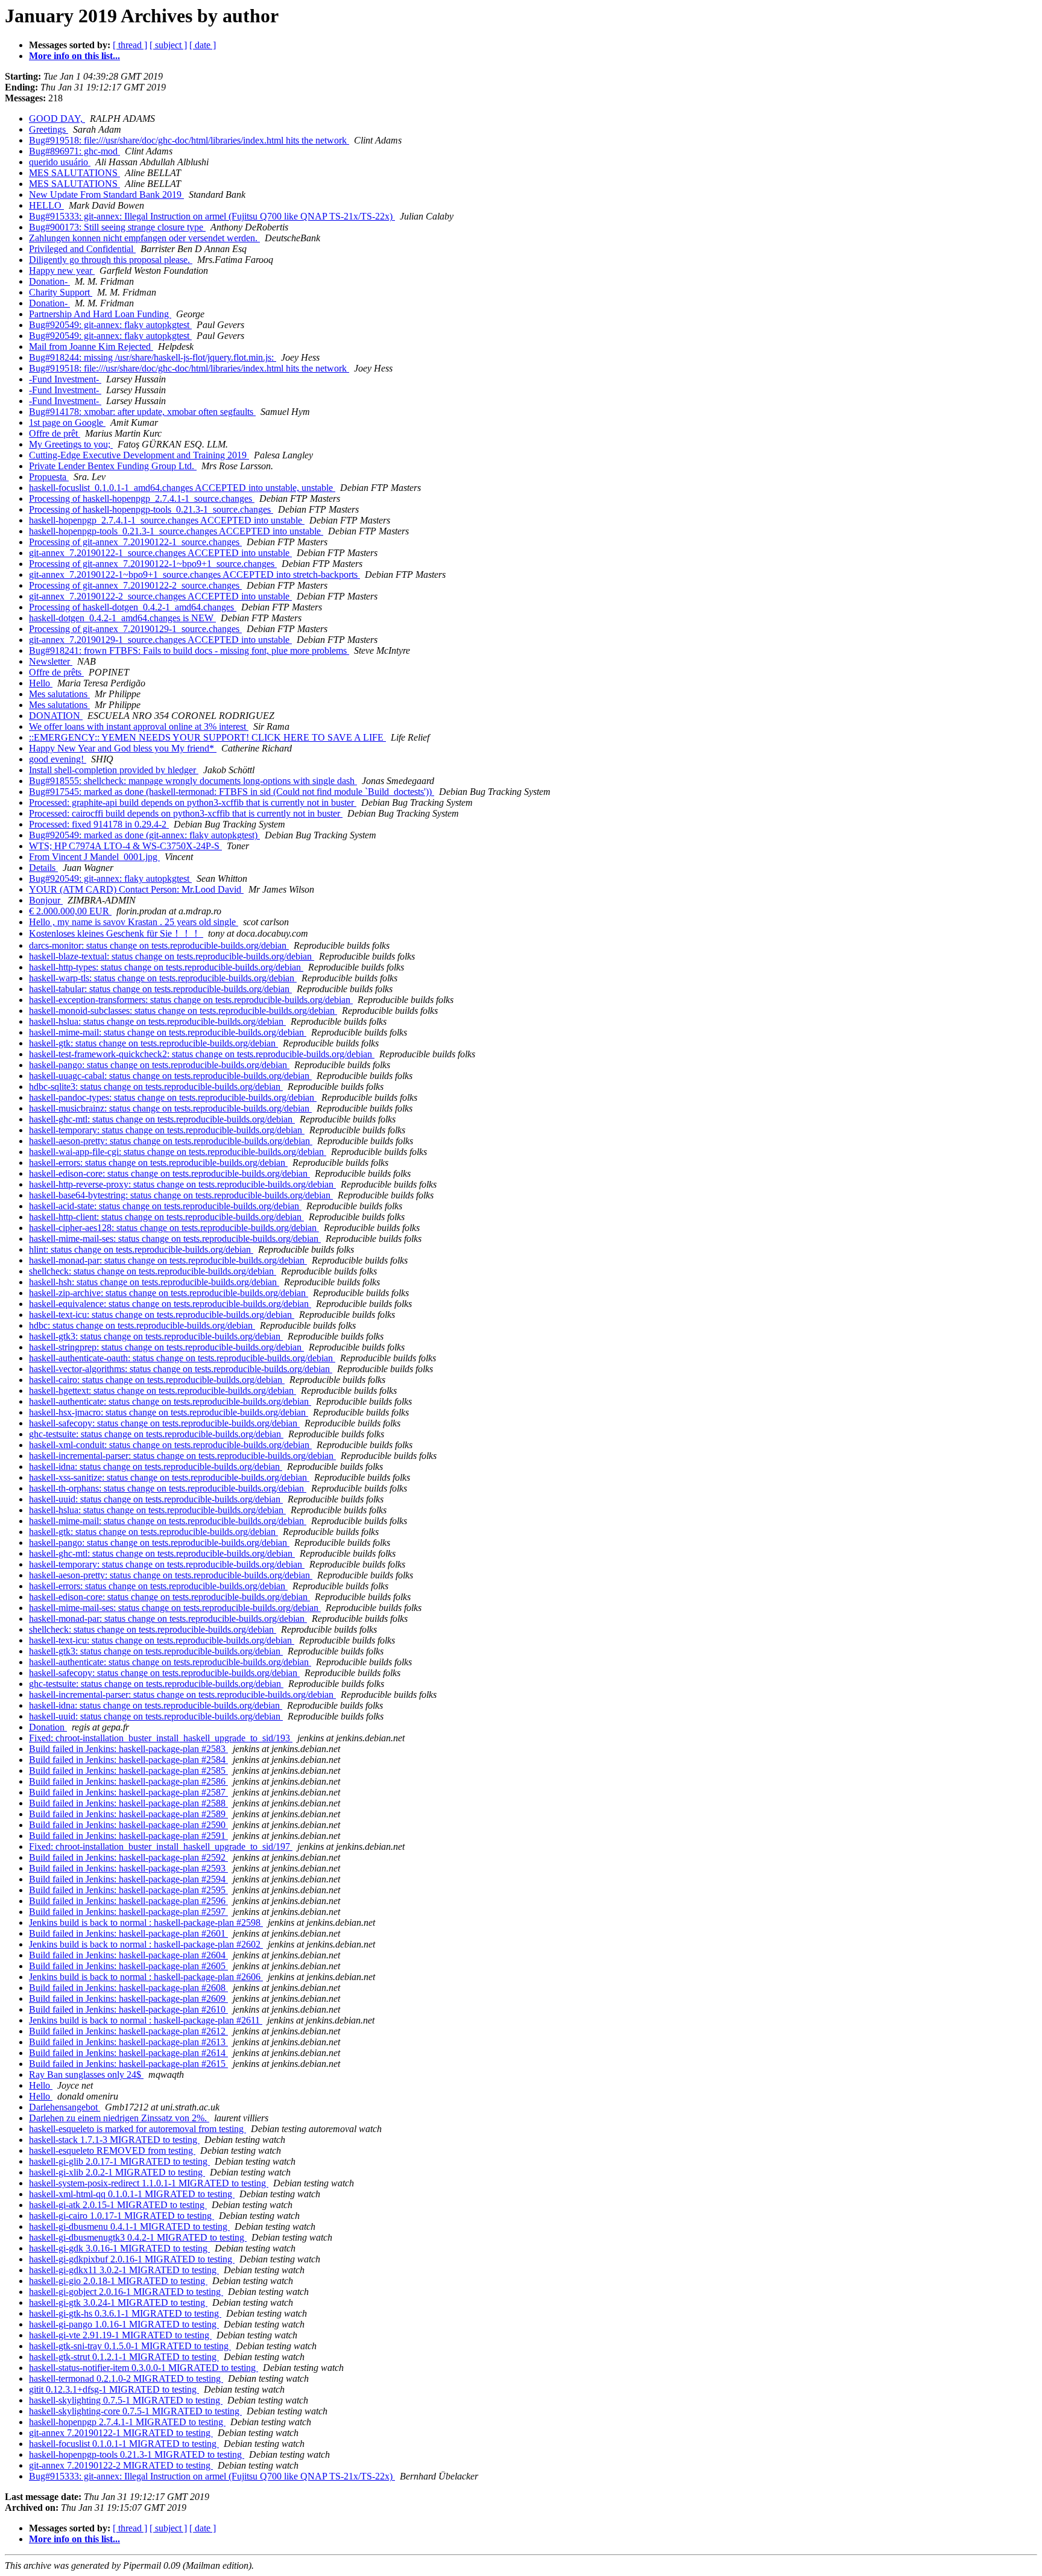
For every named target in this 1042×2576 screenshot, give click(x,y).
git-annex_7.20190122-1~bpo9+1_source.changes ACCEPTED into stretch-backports (194, 574)
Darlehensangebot (65, 2107)
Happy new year (62, 271)
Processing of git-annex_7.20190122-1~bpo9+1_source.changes (153, 564)
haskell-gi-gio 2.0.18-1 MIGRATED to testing (118, 2281)
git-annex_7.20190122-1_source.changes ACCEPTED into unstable (160, 553)
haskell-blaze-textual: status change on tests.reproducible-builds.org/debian (172, 956)
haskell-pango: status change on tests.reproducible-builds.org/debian (159, 1065)
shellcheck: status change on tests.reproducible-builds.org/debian (153, 1271)
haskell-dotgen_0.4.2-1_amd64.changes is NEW (122, 618)
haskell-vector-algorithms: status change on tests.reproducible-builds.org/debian (181, 1369)
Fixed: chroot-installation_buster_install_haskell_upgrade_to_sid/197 (161, 1847)
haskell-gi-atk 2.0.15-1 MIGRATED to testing (118, 2205)
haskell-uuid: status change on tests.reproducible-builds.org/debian (156, 1499)
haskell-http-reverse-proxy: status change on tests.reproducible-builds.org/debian (182, 1184)
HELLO (46, 205)
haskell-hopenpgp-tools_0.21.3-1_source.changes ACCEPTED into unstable (176, 531)
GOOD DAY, (57, 119)
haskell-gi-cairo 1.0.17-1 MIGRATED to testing (122, 2216)
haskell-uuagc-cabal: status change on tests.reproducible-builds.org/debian (170, 1076)
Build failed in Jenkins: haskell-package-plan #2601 (128, 1933)
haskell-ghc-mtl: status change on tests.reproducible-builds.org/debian (162, 1119)
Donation (48, 1727)
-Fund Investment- (65, 379)
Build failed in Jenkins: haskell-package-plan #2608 (128, 1988)
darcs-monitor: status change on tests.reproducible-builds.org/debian (159, 945)
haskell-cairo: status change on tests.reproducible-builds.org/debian (157, 1380)
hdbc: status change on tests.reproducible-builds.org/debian (142, 1325)
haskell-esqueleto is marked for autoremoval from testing (137, 2129)
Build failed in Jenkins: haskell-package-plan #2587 (128, 1792)
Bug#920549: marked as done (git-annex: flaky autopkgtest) (144, 835)
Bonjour (46, 900)
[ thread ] (130, 45)
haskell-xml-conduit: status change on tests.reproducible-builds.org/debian (170, 1445)
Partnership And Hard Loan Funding (100, 314)
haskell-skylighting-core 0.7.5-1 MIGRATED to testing (135, 2411)
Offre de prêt (55, 433)
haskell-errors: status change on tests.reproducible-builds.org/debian (158, 1163)
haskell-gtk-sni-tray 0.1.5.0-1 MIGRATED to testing (130, 2346)
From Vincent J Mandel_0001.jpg (94, 857)
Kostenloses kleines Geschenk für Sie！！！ (116, 933)
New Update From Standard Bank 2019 (106, 195)
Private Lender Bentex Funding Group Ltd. (113, 466)
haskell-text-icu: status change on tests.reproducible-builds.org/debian (162, 1315)
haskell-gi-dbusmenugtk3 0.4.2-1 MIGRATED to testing (138, 2237)
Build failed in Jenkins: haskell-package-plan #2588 (128, 1803)
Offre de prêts (56, 672)
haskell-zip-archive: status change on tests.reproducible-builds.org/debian (169, 1293)
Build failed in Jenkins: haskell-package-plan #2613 (128, 2042)
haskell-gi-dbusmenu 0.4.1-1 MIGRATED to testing (129, 2226)
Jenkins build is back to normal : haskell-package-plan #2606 (146, 1977)
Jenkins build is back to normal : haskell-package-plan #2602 (146, 1944)
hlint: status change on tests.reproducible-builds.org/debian (141, 1249)
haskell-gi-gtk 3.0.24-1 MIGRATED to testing (118, 2302)
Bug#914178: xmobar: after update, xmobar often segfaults (142, 412)
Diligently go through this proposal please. (111, 260)
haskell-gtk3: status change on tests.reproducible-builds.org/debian (156, 1336)
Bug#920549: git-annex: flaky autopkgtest (110, 325)
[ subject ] (168, 45)
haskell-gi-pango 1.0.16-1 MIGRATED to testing (124, 2324)
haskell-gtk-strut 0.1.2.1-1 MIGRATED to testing (124, 2357)
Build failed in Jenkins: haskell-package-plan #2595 (128, 1890)
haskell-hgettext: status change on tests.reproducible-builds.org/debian (163, 1391)
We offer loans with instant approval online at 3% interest (139, 726)
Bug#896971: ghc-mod (74, 151)
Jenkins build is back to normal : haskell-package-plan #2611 (146, 2020)
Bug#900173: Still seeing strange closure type (117, 227)
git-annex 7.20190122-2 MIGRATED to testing (121, 2465)
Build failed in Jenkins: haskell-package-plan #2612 (128, 2031)
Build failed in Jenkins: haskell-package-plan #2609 (128, 1998)
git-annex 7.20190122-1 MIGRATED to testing (121, 2433)
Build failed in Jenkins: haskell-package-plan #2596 (128, 1901)
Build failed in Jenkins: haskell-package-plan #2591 (128, 1836)
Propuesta (49, 477)
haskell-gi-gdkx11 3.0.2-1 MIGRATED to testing (124, 2270)
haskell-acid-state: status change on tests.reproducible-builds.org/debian (165, 1206)
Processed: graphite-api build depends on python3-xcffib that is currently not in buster (193, 802)
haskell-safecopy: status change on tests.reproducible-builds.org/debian (164, 1423)
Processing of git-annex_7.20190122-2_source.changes (135, 585)
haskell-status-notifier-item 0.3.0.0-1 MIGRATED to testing (144, 2368)
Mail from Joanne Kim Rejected (91, 347)
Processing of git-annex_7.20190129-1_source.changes (135, 629)
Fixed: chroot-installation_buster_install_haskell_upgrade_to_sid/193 (161, 1738)
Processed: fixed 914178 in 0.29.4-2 (99, 824)
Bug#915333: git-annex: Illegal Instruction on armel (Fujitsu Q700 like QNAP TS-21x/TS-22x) (212, 216)
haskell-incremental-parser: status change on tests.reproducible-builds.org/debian (182, 1456)
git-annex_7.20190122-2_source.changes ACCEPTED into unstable (160, 596)
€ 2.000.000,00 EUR (70, 911)
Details (43, 868)
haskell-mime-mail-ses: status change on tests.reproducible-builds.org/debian (175, 1239)
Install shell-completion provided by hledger (114, 770)
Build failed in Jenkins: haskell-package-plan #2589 (128, 1814)
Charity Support (61, 292)
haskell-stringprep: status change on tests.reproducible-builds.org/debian (166, 1347)
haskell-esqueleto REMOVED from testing (112, 2150)
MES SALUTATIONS (74, 173)
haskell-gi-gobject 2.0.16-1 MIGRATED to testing (126, 2292)
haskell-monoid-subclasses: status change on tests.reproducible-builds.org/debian (183, 1011)
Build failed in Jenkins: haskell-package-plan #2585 (128, 1771)
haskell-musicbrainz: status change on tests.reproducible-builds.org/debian (170, 1108)
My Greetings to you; (71, 444)
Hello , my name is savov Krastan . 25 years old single (134, 922)
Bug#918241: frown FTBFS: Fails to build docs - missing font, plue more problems (189, 650)
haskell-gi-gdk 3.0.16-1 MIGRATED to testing (119, 2248)
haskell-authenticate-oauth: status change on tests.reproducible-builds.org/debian (182, 1358)
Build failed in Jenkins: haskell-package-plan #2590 (128, 1825)
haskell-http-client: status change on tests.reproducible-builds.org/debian (166, 1217)
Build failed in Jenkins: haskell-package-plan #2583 (128, 1749)
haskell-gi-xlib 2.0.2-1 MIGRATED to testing (117, 2172)
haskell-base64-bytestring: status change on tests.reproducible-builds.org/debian (181, 1195)
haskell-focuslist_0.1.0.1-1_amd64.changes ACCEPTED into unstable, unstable (182, 488)
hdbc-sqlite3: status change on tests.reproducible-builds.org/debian (156, 1087)
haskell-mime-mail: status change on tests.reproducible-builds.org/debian (168, 1032)
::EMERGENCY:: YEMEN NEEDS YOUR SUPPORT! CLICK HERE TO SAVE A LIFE (207, 737)
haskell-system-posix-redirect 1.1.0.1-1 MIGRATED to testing (149, 2183)
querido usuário (60, 162)
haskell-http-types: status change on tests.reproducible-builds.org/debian (166, 967)
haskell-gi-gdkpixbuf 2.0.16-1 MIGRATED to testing (132, 2259)
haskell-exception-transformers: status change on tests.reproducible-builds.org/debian (191, 1000)
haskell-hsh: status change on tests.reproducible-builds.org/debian (154, 1282)
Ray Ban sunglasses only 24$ (86, 2074)
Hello (41, 683)
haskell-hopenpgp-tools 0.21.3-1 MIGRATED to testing (137, 2454)
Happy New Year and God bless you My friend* (123, 748)
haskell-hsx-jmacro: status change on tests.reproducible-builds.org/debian (169, 1412)
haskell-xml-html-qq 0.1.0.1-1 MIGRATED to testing (132, 2194)
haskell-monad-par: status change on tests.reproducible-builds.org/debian (168, 1260)
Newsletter (51, 661)
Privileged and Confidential (82, 249)
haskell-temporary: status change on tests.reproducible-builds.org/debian (167, 1130)
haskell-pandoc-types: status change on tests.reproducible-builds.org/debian (173, 1097)
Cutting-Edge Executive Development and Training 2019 (139, 455)
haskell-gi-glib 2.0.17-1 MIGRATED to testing (119, 2161)
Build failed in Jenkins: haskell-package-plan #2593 (128, 1868)
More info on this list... (74, 56)
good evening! (58, 759)
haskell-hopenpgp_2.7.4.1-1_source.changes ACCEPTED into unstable (167, 520)
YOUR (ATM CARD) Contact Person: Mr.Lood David (136, 889)
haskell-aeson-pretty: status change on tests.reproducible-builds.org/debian (171, 1141)
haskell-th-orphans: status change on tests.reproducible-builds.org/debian (168, 1488)
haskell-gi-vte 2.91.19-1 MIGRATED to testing (120, 2335)
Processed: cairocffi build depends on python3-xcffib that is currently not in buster (186, 813)
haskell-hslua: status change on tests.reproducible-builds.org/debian (157, 1021)
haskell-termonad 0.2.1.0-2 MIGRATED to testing (126, 2378)
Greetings (49, 129)
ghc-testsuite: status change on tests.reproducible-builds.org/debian (156, 1434)
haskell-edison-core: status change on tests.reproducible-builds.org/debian (169, 1173)
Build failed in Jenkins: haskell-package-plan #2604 (128, 1955)
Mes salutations (59, 694)
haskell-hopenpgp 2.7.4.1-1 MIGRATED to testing (127, 2422)
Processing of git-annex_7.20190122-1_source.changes (135, 542)
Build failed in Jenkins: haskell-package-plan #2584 (128, 1760)
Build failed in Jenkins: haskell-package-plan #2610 (128, 2009)
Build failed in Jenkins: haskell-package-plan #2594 (128, 1879)
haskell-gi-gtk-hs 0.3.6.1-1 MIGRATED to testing (125, 2313)
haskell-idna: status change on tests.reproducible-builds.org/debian (156, 1467)
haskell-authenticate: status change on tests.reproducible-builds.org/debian (170, 1401)
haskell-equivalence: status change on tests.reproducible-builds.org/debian (170, 1304)
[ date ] (203, 45)
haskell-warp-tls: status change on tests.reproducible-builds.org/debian (163, 978)
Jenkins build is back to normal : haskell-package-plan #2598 (146, 1923)
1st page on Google (67, 422)
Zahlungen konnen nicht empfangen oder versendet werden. (144, 238)
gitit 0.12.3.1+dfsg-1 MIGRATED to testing (114, 2389)
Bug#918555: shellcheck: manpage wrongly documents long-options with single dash (193, 781)
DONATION (56, 716)
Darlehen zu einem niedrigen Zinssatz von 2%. (119, 2118)
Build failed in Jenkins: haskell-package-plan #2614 (128, 2053)
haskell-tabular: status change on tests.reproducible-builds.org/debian (160, 989)
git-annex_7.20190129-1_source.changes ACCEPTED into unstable (160, 640)
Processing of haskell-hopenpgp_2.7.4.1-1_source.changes (142, 498)
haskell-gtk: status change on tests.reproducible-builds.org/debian (153, 1043)
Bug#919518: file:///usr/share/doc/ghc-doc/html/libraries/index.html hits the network (189, 140)
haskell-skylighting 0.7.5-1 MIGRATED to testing (126, 2400)
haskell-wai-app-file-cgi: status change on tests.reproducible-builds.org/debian (178, 1152)
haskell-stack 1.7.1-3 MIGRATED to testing (114, 2140)
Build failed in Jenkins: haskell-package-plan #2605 (128, 1966)
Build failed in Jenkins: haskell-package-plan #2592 (128, 1857)
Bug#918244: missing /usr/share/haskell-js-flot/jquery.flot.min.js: (153, 357)
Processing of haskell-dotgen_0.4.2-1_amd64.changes (133, 607)
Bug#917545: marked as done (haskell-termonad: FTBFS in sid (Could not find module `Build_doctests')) (232, 792)
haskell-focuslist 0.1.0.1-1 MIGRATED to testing (124, 2444)
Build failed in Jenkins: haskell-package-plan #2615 (128, 2064)
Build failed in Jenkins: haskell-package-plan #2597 (128, 1912)
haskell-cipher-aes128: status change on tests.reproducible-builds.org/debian (174, 1228)
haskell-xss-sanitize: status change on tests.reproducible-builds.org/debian (169, 1477)
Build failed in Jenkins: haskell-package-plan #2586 (128, 1781)
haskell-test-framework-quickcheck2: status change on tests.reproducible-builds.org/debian (202, 1054)
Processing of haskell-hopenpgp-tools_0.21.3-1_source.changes (151, 509)
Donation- (49, 281)
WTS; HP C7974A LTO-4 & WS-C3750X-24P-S (125, 846)
